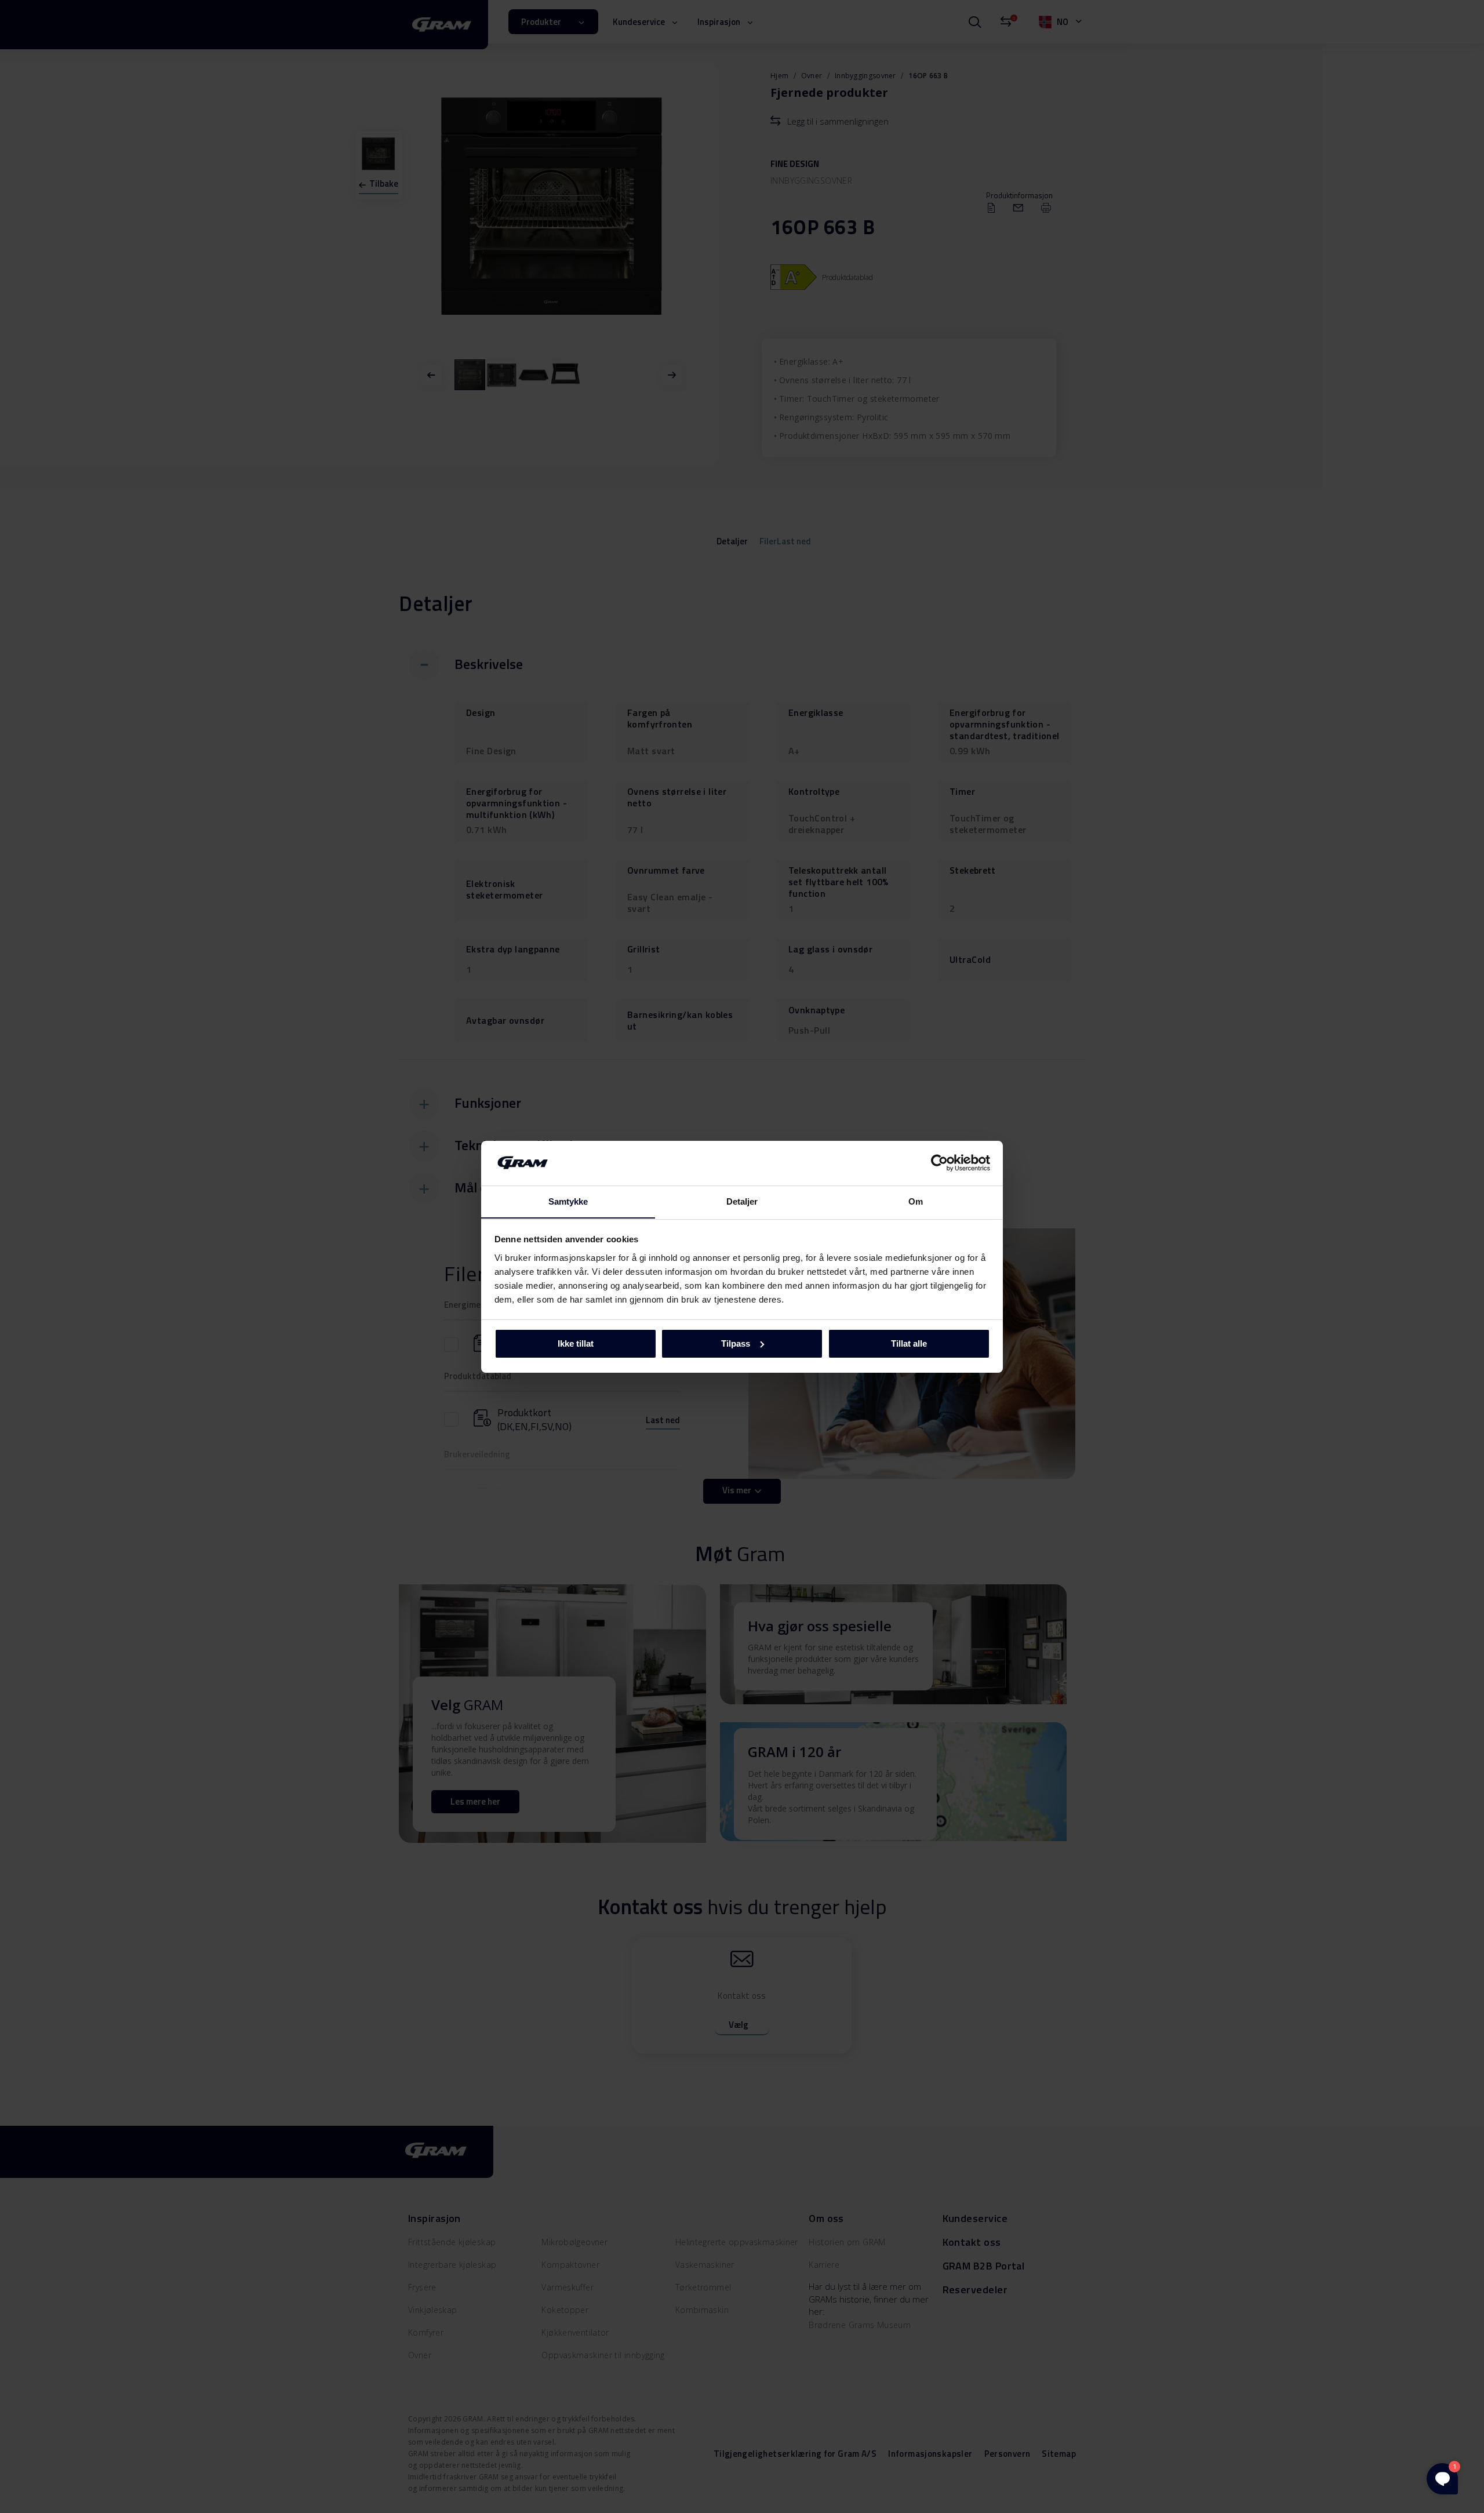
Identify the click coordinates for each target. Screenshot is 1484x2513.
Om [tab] (916, 1201)
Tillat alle (909, 1343)
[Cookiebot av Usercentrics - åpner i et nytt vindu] (939, 1163)
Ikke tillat (576, 1343)
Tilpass (736, 1343)
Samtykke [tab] (568, 1201)
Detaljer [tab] (742, 1201)
